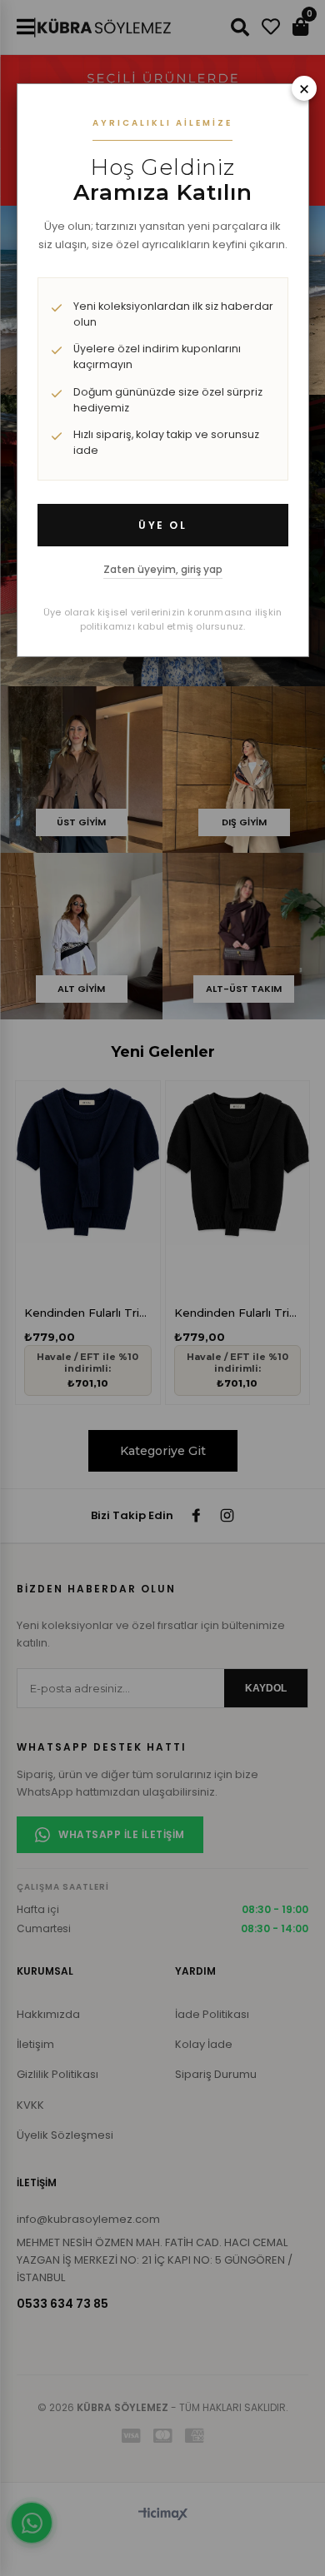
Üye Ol (162, 525)
